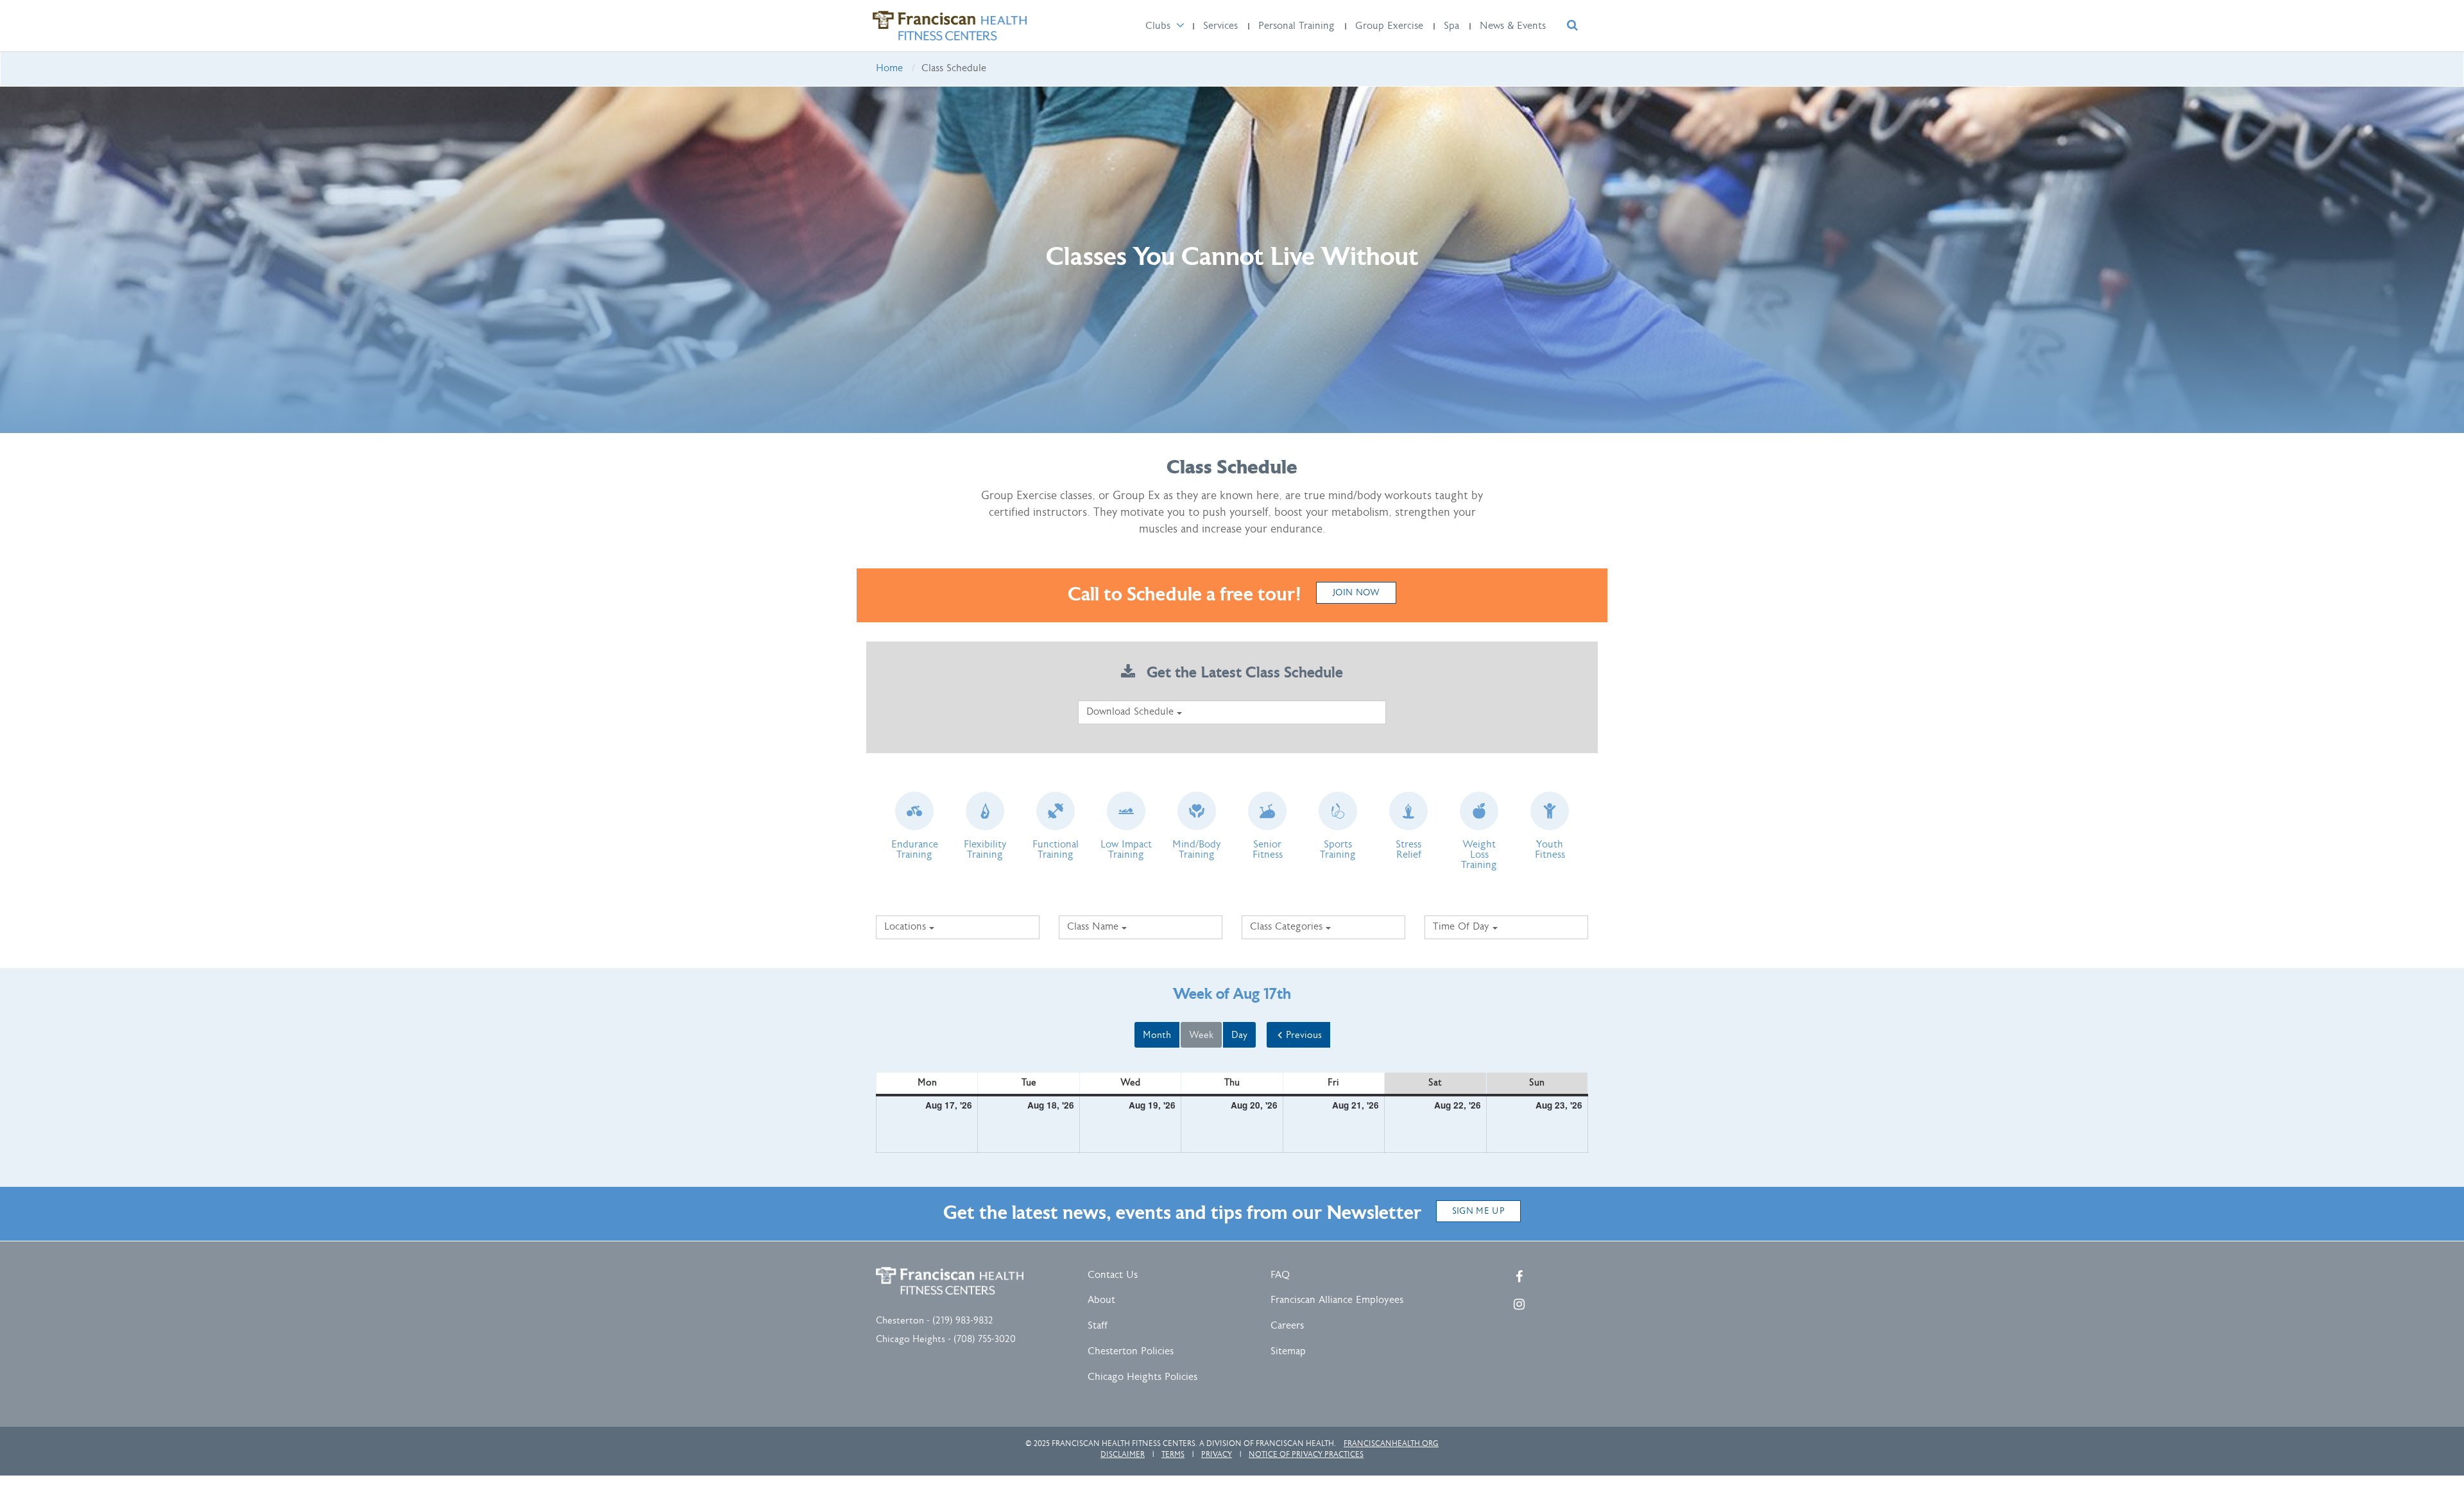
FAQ (1280, 1275)
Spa (1451, 26)
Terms (1173, 1454)
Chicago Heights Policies (1142, 1377)
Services (1220, 26)
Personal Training (1296, 26)
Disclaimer (1123, 1454)
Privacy (1217, 1454)
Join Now (1356, 593)
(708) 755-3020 (985, 1339)
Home (889, 68)
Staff (1098, 1326)
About (1101, 1300)
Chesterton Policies (1131, 1351)
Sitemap (1288, 1351)
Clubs (1158, 26)
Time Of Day (1463, 927)
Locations (907, 927)
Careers (1287, 1326)
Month (1157, 1035)
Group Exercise (1389, 26)
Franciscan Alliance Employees (1337, 1300)
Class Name (1094, 927)
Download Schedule (1132, 712)
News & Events (1513, 26)
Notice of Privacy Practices (1306, 1454)
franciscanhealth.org (1391, 1443)
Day (1239, 1035)
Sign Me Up (1479, 1211)
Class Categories (1288, 927)
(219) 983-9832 (963, 1321)
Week (1201, 1035)
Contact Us (1113, 1275)
